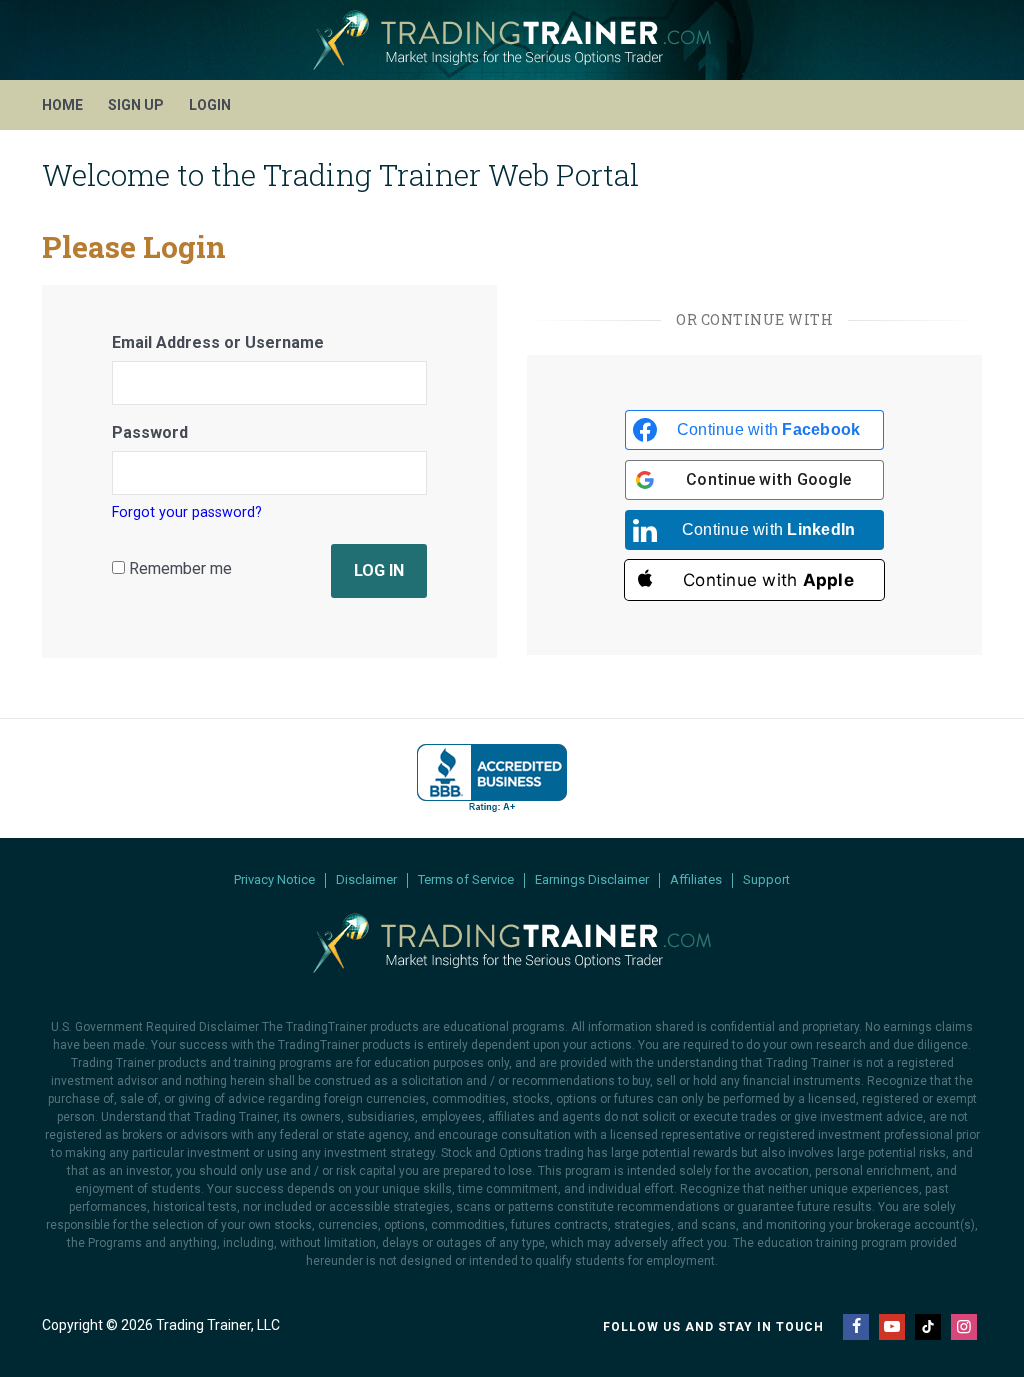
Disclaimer (366, 880)
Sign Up (136, 105)
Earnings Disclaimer (592, 880)
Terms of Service (466, 880)
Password (150, 432)
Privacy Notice (274, 880)
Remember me (178, 568)
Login (210, 105)
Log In (379, 570)
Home (62, 105)
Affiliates (696, 880)
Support (766, 880)
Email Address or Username (218, 342)
